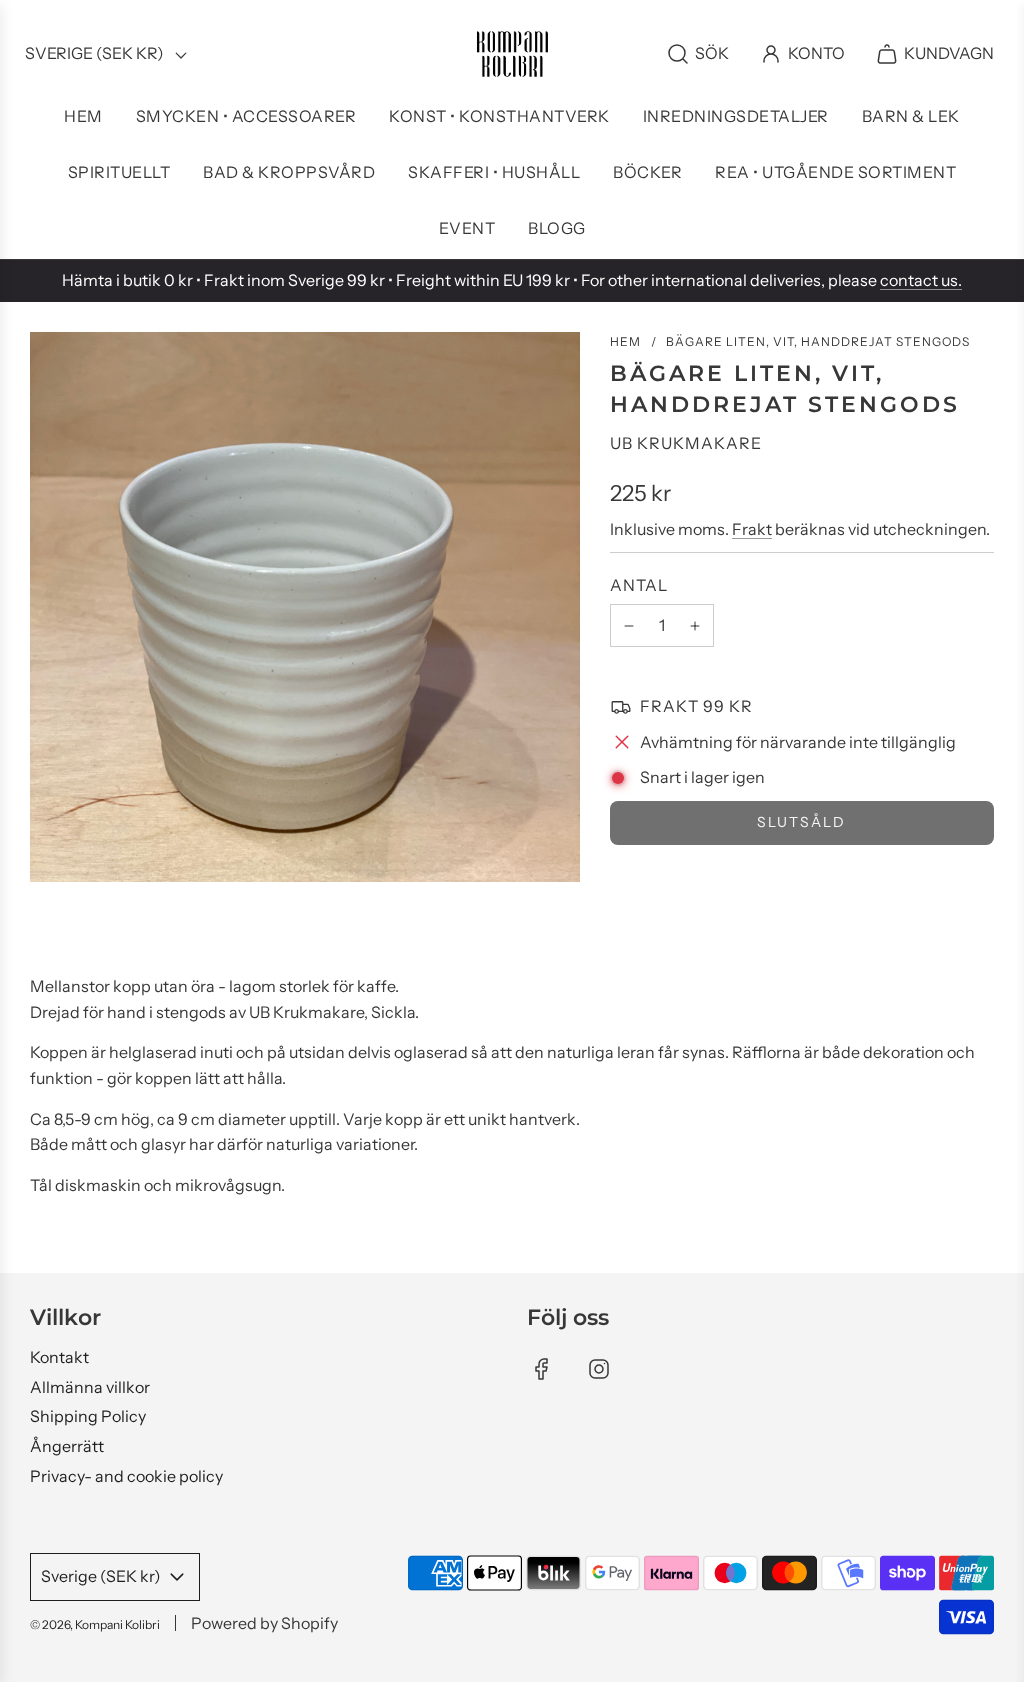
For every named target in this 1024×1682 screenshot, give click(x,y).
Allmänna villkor (90, 1387)
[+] (695, 626)
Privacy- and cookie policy (126, 1476)
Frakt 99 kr (696, 706)
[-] (629, 626)
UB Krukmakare (686, 443)
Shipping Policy (88, 1416)
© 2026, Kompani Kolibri (95, 1624)
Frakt (752, 529)
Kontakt (59, 1357)
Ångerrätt (67, 1446)
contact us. (921, 280)
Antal (639, 585)
